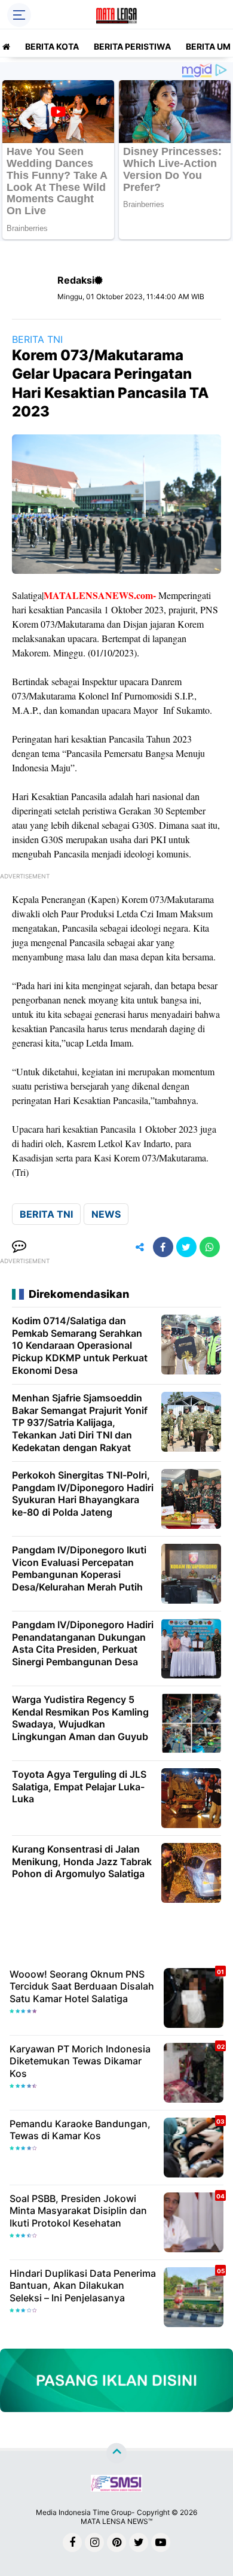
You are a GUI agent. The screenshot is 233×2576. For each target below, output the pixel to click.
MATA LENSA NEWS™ (116, 2521)
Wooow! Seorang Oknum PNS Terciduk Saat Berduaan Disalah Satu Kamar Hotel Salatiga (82, 1987)
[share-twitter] (186, 1247)
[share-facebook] (163, 1247)
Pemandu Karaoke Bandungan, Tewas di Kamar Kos (80, 2130)
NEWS (106, 1214)
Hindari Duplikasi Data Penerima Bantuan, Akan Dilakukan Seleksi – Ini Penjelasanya (83, 2286)
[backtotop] (116, 2453)
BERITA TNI (37, 339)
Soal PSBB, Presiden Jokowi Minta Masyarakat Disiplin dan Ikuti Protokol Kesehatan (78, 2211)
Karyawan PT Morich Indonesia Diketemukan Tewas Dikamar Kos (80, 2061)
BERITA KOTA (52, 46)
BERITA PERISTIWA (132, 46)
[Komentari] (19, 1247)
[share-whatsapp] (210, 1247)
